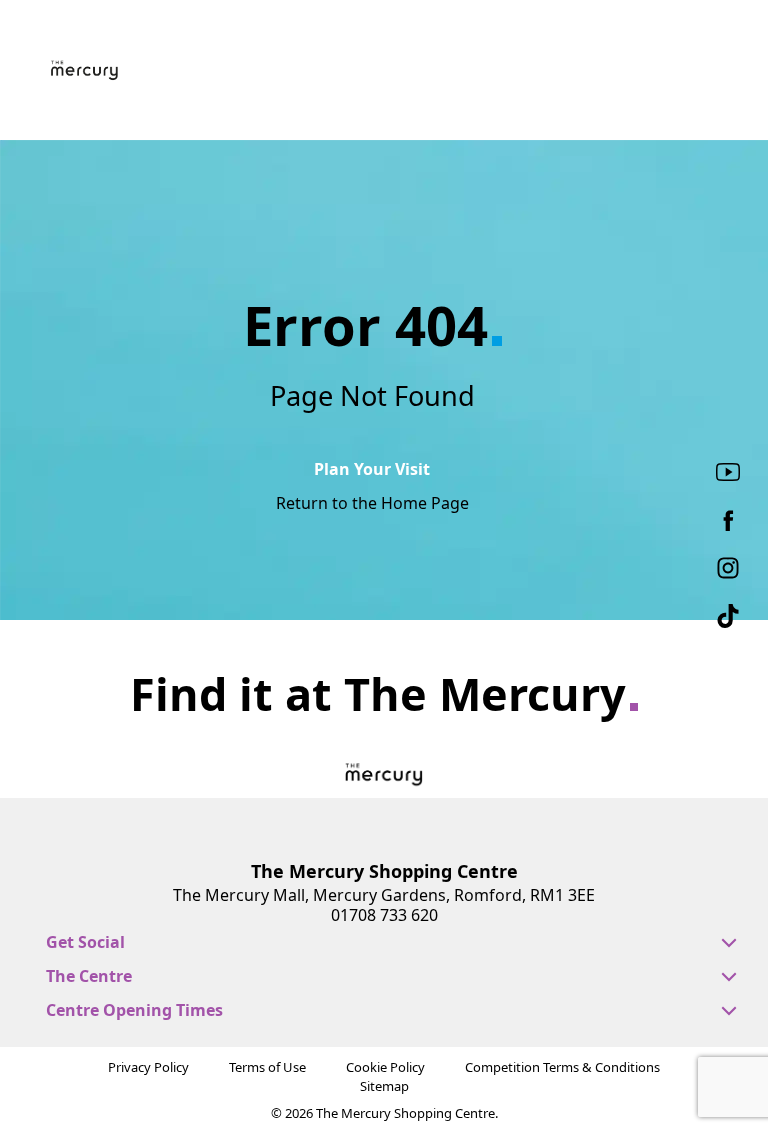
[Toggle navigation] (712, 72)
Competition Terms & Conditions (562, 1067)
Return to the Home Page (372, 503)
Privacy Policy (148, 1067)
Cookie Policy (385, 1067)
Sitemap (384, 1086)
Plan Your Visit (372, 469)
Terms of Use (267, 1067)
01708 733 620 (384, 915)
